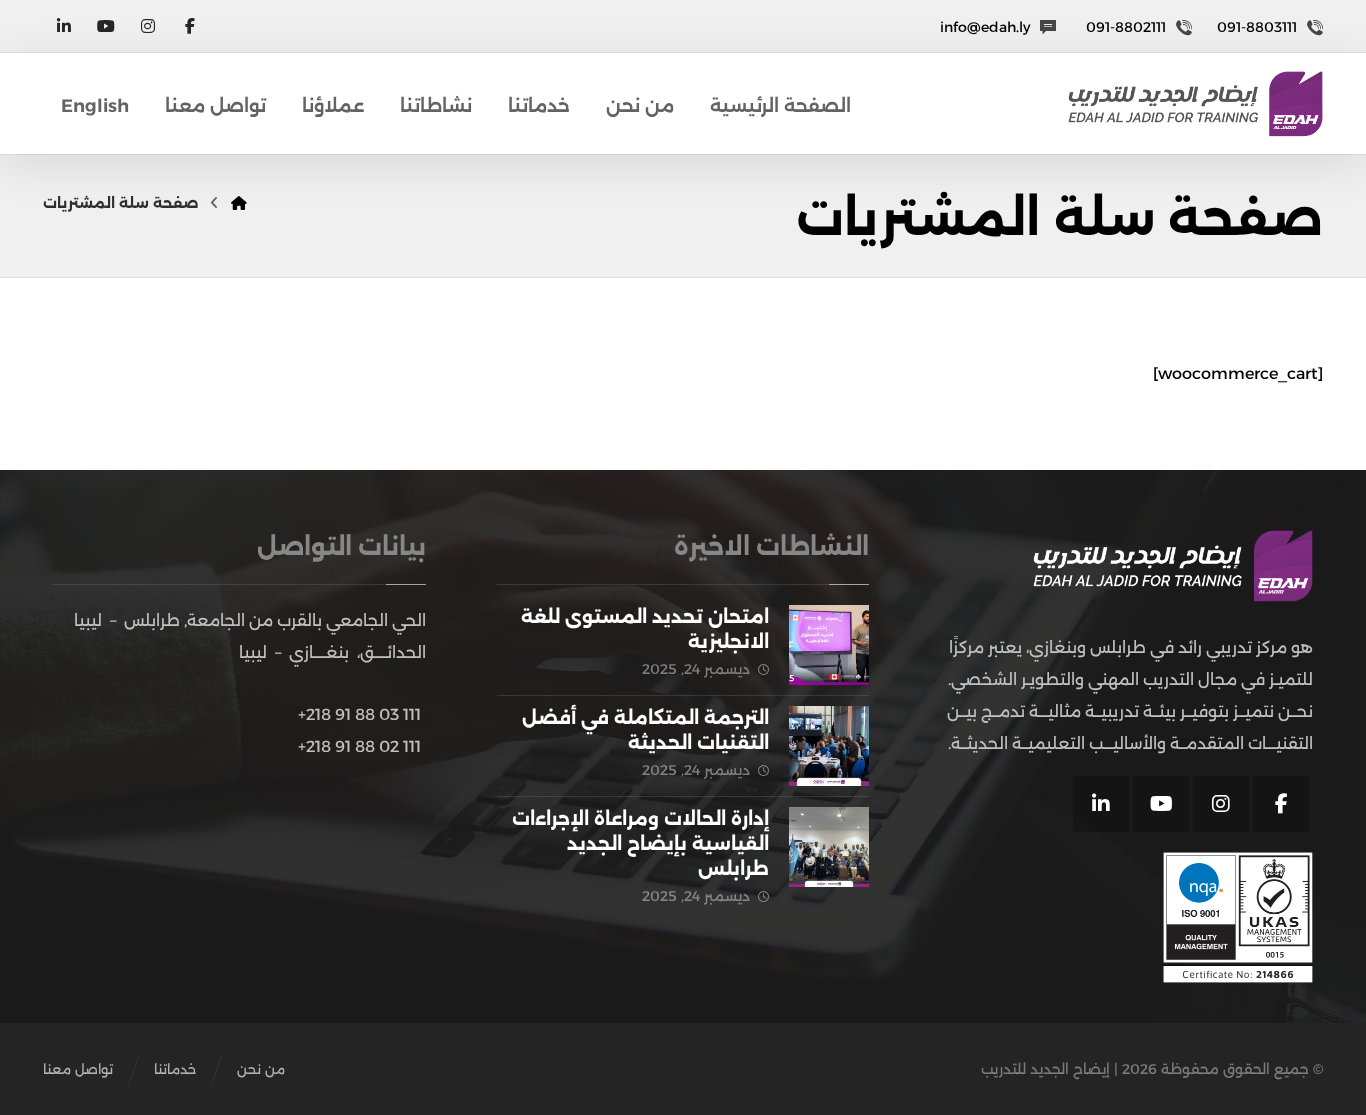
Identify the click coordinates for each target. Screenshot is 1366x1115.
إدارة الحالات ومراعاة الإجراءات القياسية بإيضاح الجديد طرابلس (640, 844)
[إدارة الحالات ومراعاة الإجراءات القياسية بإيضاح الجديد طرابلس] (829, 847)
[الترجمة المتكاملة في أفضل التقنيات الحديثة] (829, 746)
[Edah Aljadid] (1195, 104)
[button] (190, 26)
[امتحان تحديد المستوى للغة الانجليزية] (829, 645)
